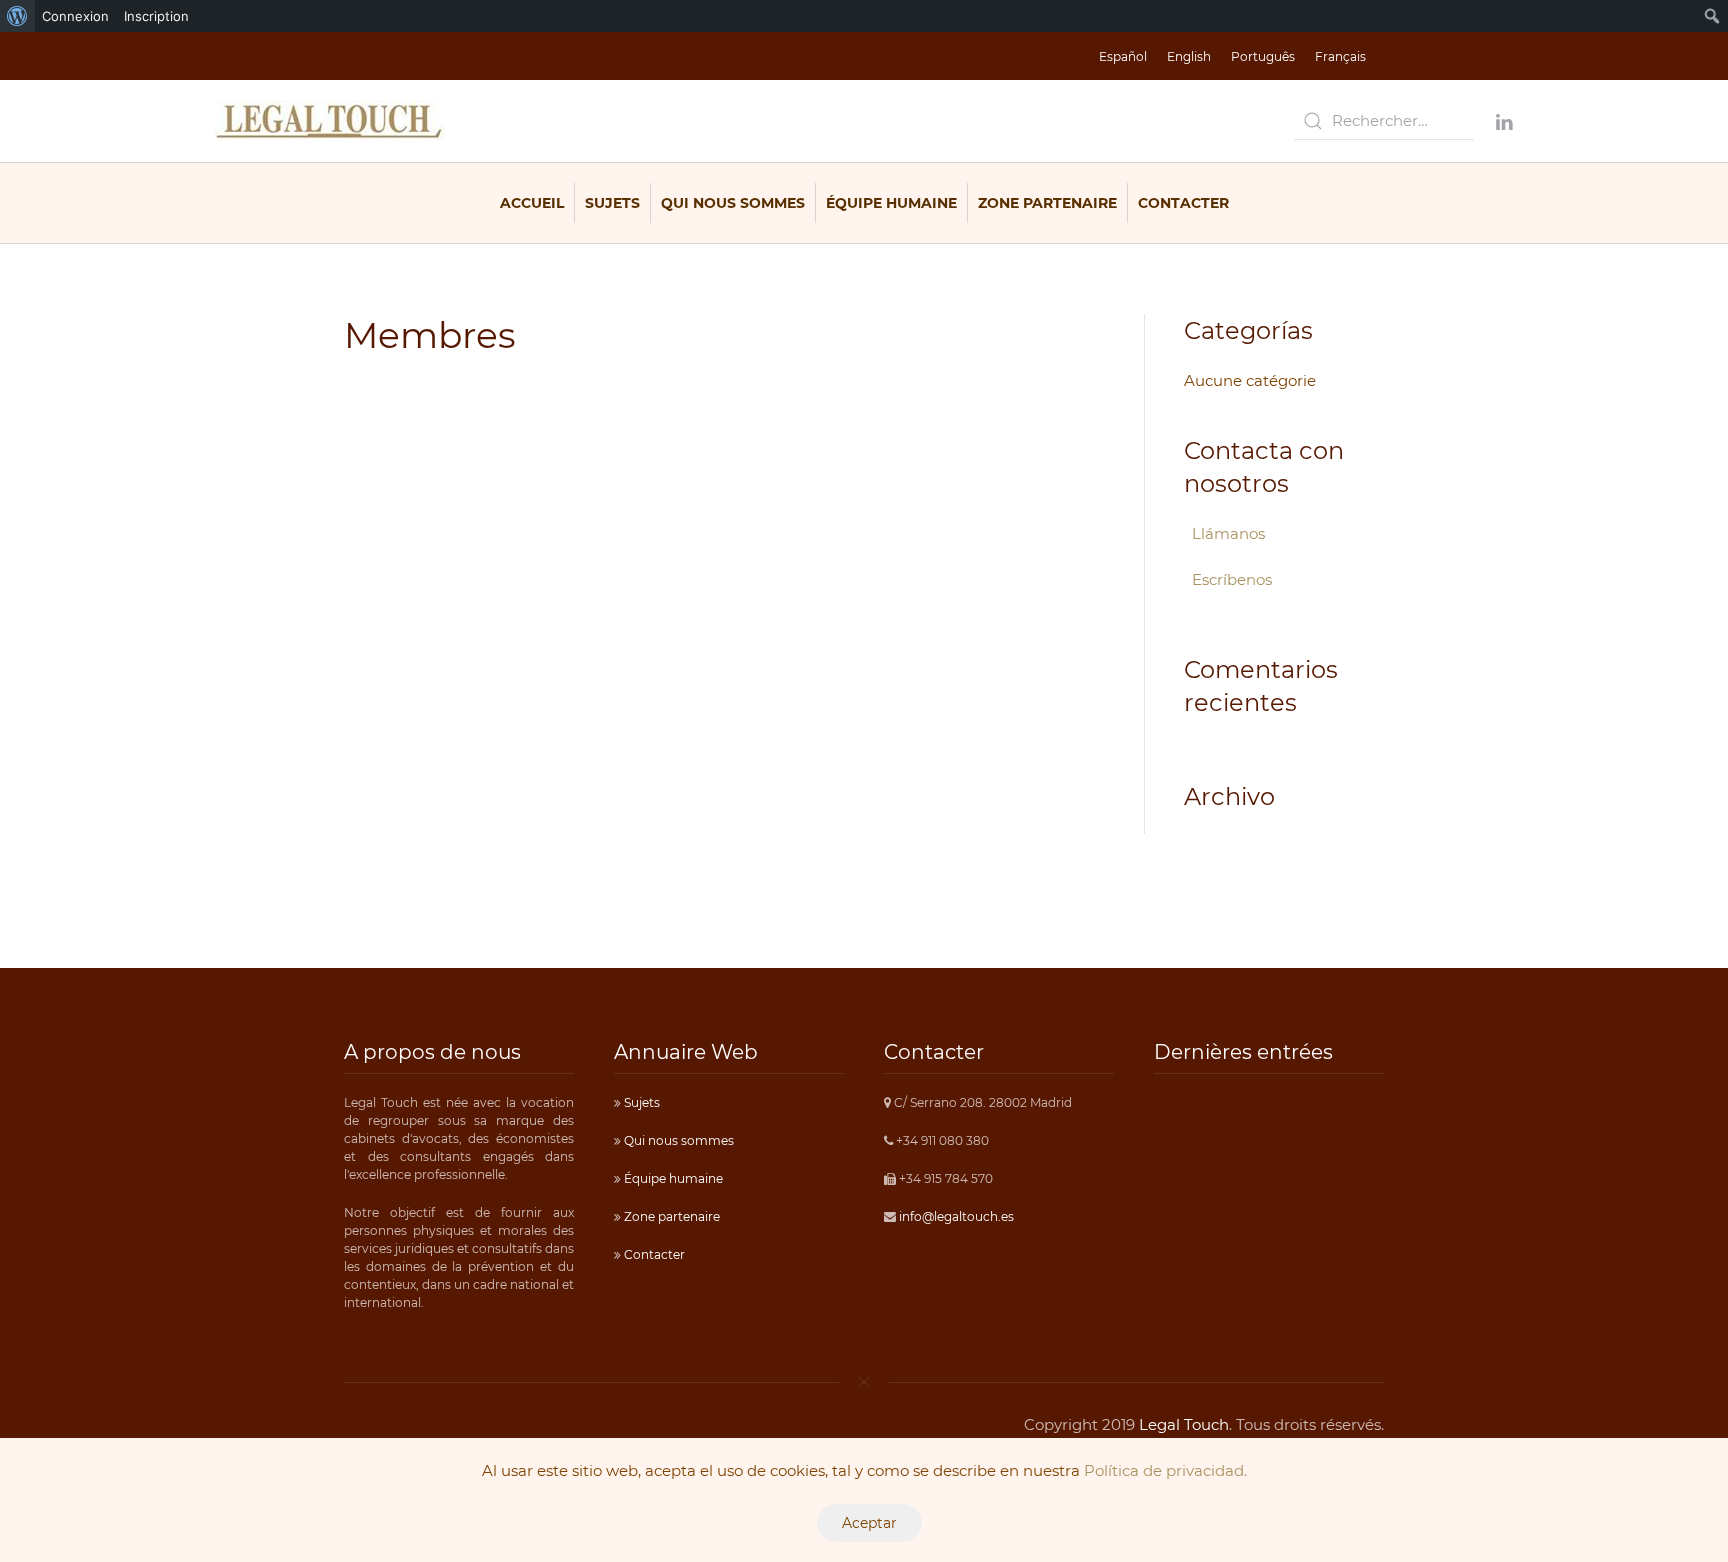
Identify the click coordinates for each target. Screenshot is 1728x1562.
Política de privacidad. (1165, 1470)
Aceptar (869, 1523)
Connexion (75, 16)
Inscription (156, 16)
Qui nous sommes (733, 203)
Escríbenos (1232, 579)
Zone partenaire (1047, 203)
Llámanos (1228, 533)
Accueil (532, 203)
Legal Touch (1184, 1424)
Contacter (1183, 203)
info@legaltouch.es (956, 1216)
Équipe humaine (891, 203)
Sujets (612, 203)
